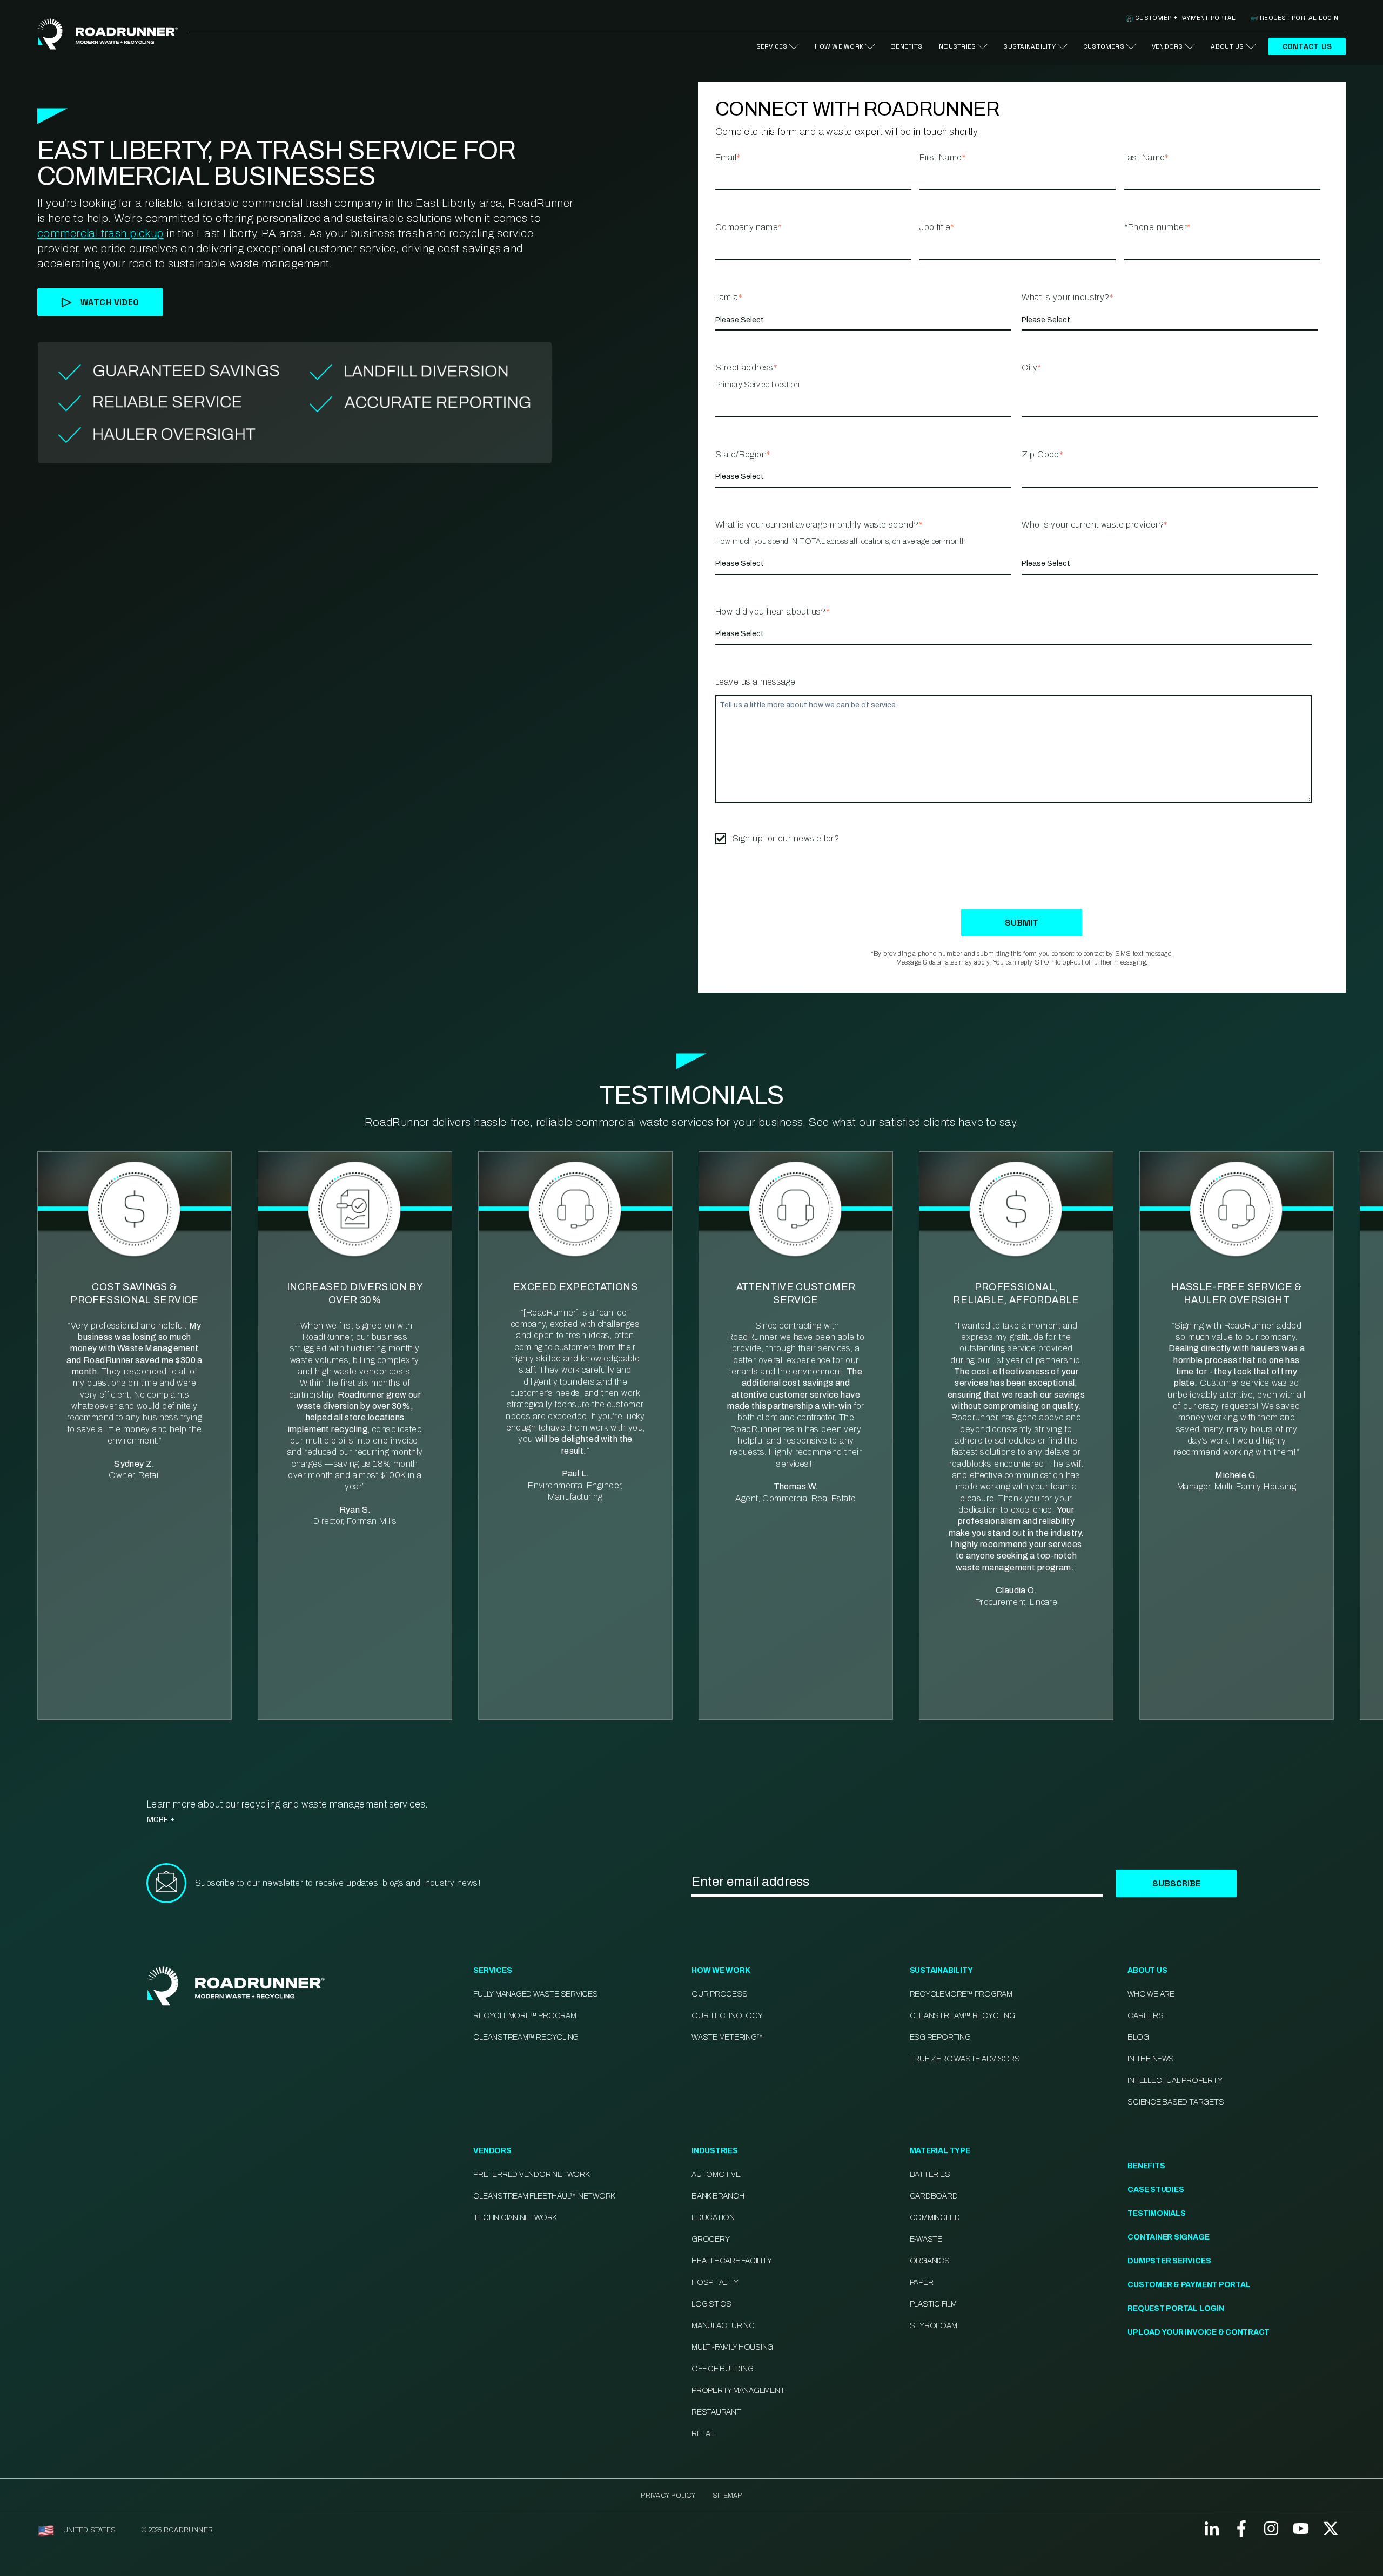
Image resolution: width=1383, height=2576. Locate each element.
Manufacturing (723, 2326)
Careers (1145, 2016)
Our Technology (727, 2016)
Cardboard (934, 2196)
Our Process (719, 1994)
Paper (922, 2282)
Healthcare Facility (731, 2261)
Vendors (1167, 46)
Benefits (907, 46)
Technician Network (515, 2218)
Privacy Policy (668, 2496)
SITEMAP (727, 2496)
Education (713, 2218)
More (157, 1819)
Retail (704, 2434)
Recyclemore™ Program (961, 1994)
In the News (1150, 2059)
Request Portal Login (1299, 18)
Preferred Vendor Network (531, 2174)
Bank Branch (718, 2196)
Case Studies (1156, 2190)
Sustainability (1029, 46)
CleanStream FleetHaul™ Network (544, 2196)
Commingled (935, 2218)
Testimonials (1156, 2213)
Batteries (930, 2174)
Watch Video (110, 302)
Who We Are (1151, 1994)
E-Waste (926, 2239)
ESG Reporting (940, 2037)
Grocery (710, 2239)
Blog (1138, 2037)
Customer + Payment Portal (1185, 18)
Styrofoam (934, 2326)
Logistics (711, 2304)
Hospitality (715, 2282)
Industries (956, 46)
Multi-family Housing (732, 2347)
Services (772, 46)
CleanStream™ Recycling (526, 2037)
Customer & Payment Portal (1189, 2285)
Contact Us (1307, 46)
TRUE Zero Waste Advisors (965, 2059)
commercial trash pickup (100, 233)
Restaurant (716, 2412)
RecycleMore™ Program (525, 2016)
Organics (930, 2261)
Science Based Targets (1176, 2102)
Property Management (738, 2390)
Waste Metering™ (727, 2037)
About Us (1227, 46)
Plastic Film (933, 2304)
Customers (1104, 46)
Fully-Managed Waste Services (535, 1994)
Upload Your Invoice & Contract (1199, 2332)
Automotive (716, 2174)
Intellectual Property (1175, 2081)
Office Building (722, 2369)
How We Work (839, 46)
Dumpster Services (1169, 2261)
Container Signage (1168, 2237)
